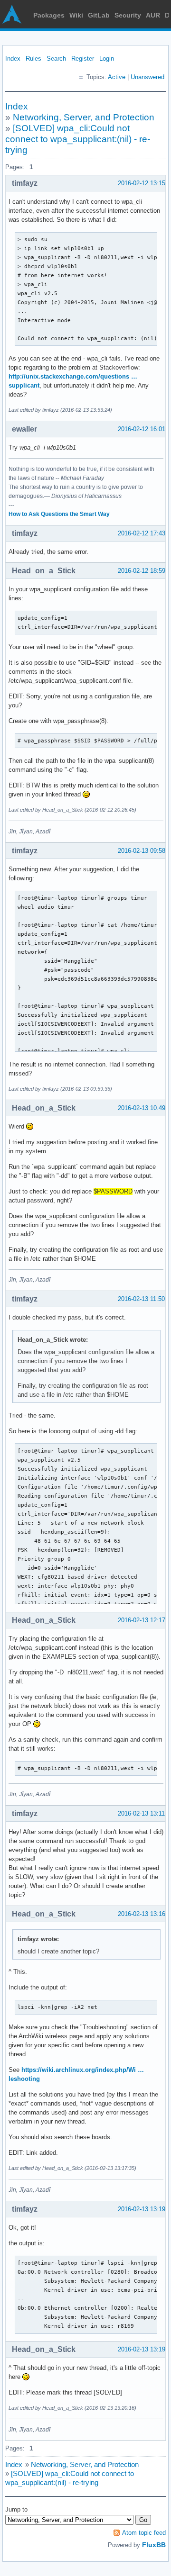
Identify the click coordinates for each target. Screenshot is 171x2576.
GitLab (99, 15)
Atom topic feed (144, 2533)
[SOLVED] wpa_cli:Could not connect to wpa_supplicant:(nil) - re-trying (78, 139)
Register (83, 59)
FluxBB (154, 2545)
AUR (153, 15)
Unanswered (147, 77)
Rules (33, 59)
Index (13, 59)
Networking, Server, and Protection (84, 117)
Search (56, 59)
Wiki (76, 15)
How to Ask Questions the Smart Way (59, 514)
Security (128, 15)
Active (117, 77)
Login (107, 59)
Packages (49, 15)
